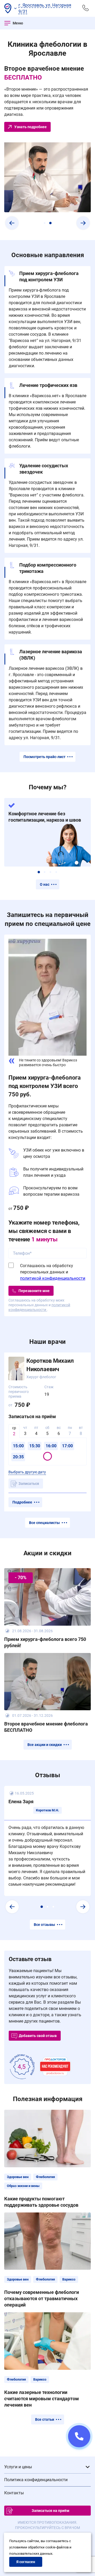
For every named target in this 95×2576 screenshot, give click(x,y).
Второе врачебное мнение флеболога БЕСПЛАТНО (46, 1727)
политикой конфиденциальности (53, 1278)
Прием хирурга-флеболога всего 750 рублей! (45, 1642)
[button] (12, 223)
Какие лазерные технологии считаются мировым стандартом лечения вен (42, 2399)
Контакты (14, 2493)
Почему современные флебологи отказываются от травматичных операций (42, 2298)
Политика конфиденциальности (36, 2480)
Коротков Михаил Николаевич (50, 1365)
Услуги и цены (18, 2467)
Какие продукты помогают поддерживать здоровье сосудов (41, 2202)
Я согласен (26, 2562)
